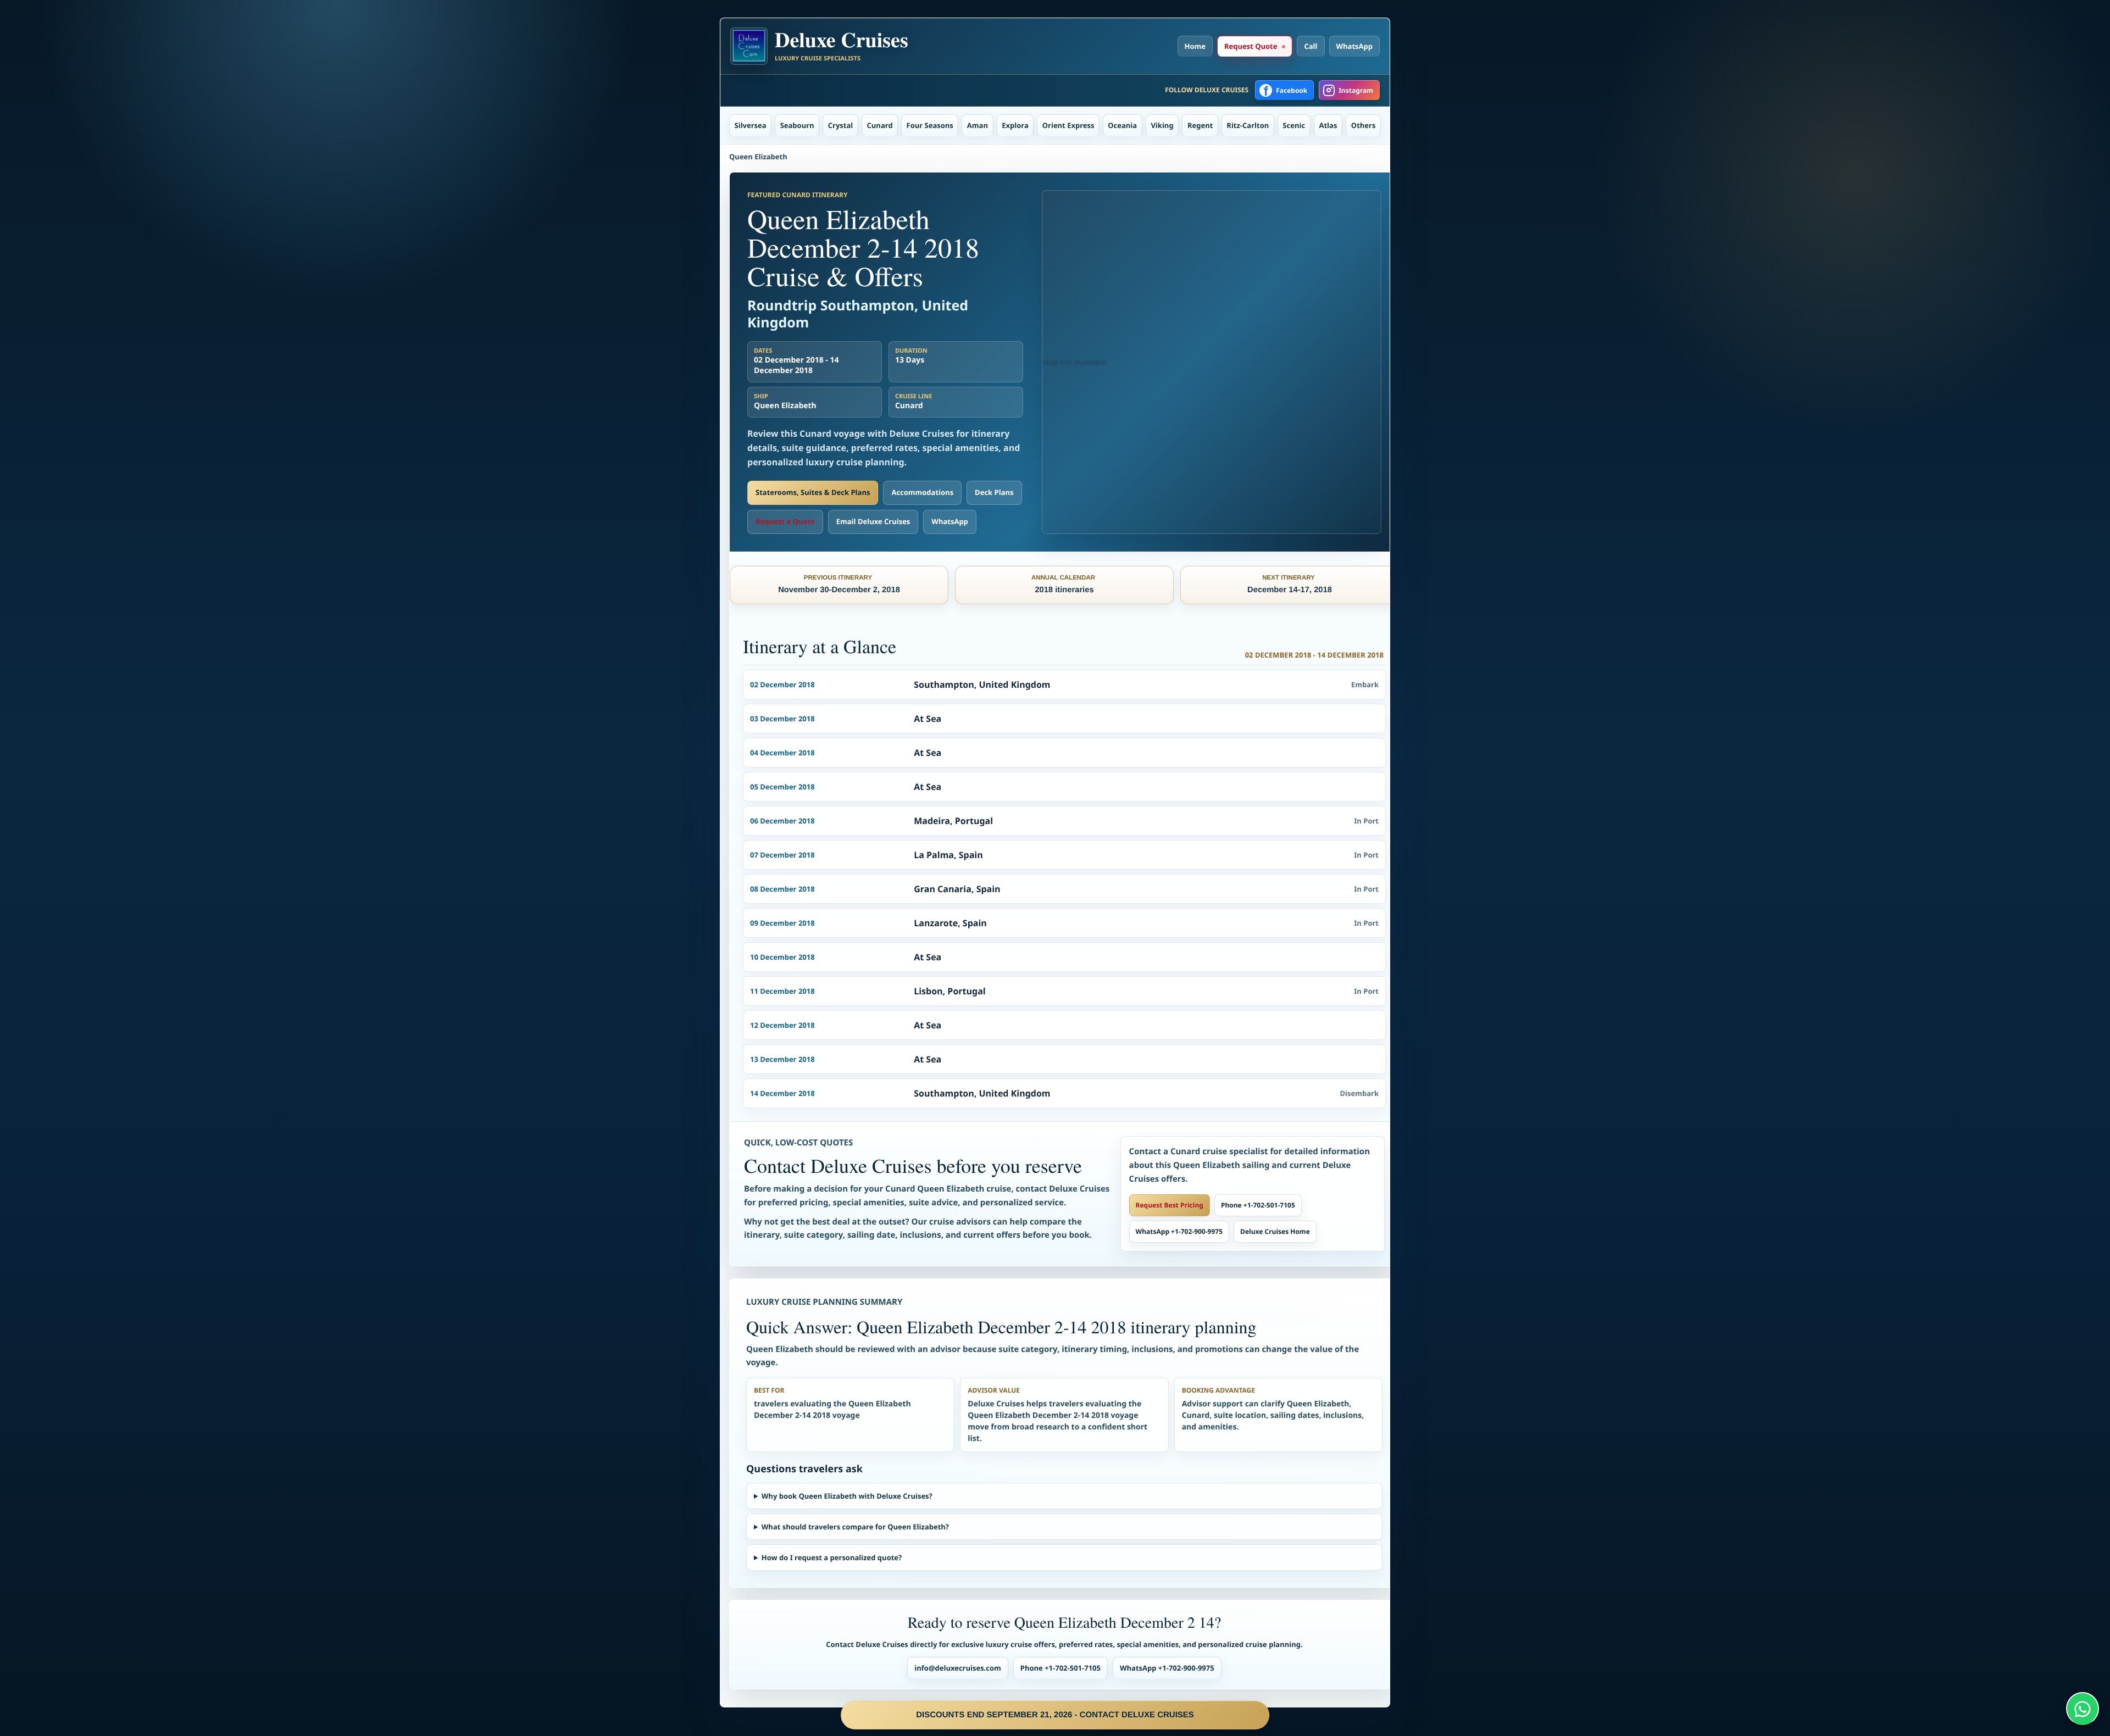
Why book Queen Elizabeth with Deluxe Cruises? (847, 1496)
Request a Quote (785, 521)
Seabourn (797, 125)
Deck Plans (994, 492)
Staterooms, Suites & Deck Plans (813, 492)
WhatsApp (1355, 46)
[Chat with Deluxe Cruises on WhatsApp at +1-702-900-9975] (2083, 1709)
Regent (1200, 125)
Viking (1162, 125)
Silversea (751, 125)
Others (1364, 125)
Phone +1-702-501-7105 (1258, 1205)
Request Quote (1251, 46)
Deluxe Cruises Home (1275, 1231)
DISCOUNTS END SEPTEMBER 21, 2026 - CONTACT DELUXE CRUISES (1055, 1715)
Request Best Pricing (1170, 1205)
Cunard (880, 125)
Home (1195, 46)
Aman (978, 125)
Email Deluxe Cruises (873, 521)
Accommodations (922, 492)
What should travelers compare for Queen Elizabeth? (855, 1527)
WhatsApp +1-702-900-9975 (1179, 1231)
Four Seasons (930, 125)
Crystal (841, 125)
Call (1311, 46)
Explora (1015, 125)
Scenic (1294, 125)
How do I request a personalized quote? (832, 1557)
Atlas (1328, 125)
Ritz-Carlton (1248, 125)
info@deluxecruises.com (958, 1668)
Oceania (1122, 125)
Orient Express (1068, 125)
